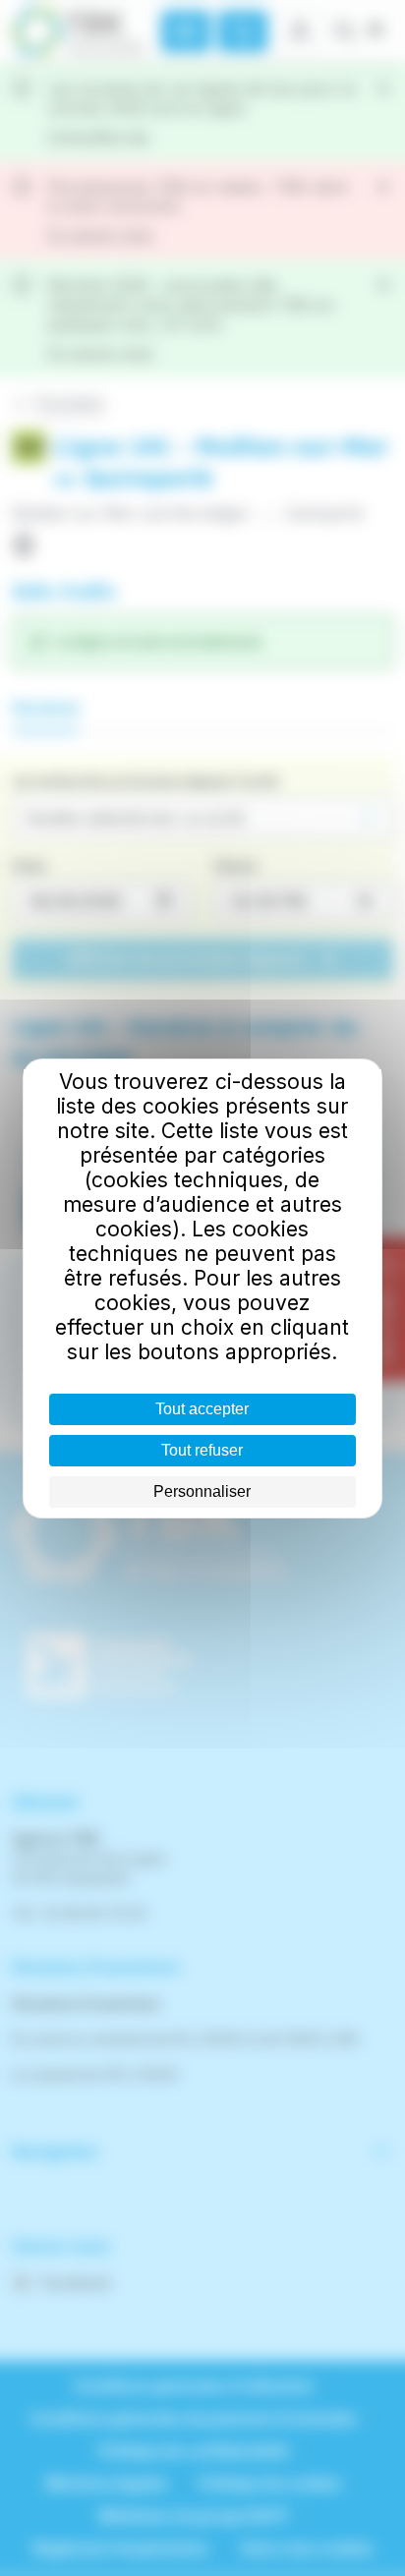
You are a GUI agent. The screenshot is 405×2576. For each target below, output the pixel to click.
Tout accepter (202, 1409)
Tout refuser (202, 1450)
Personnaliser (202, 1491)
